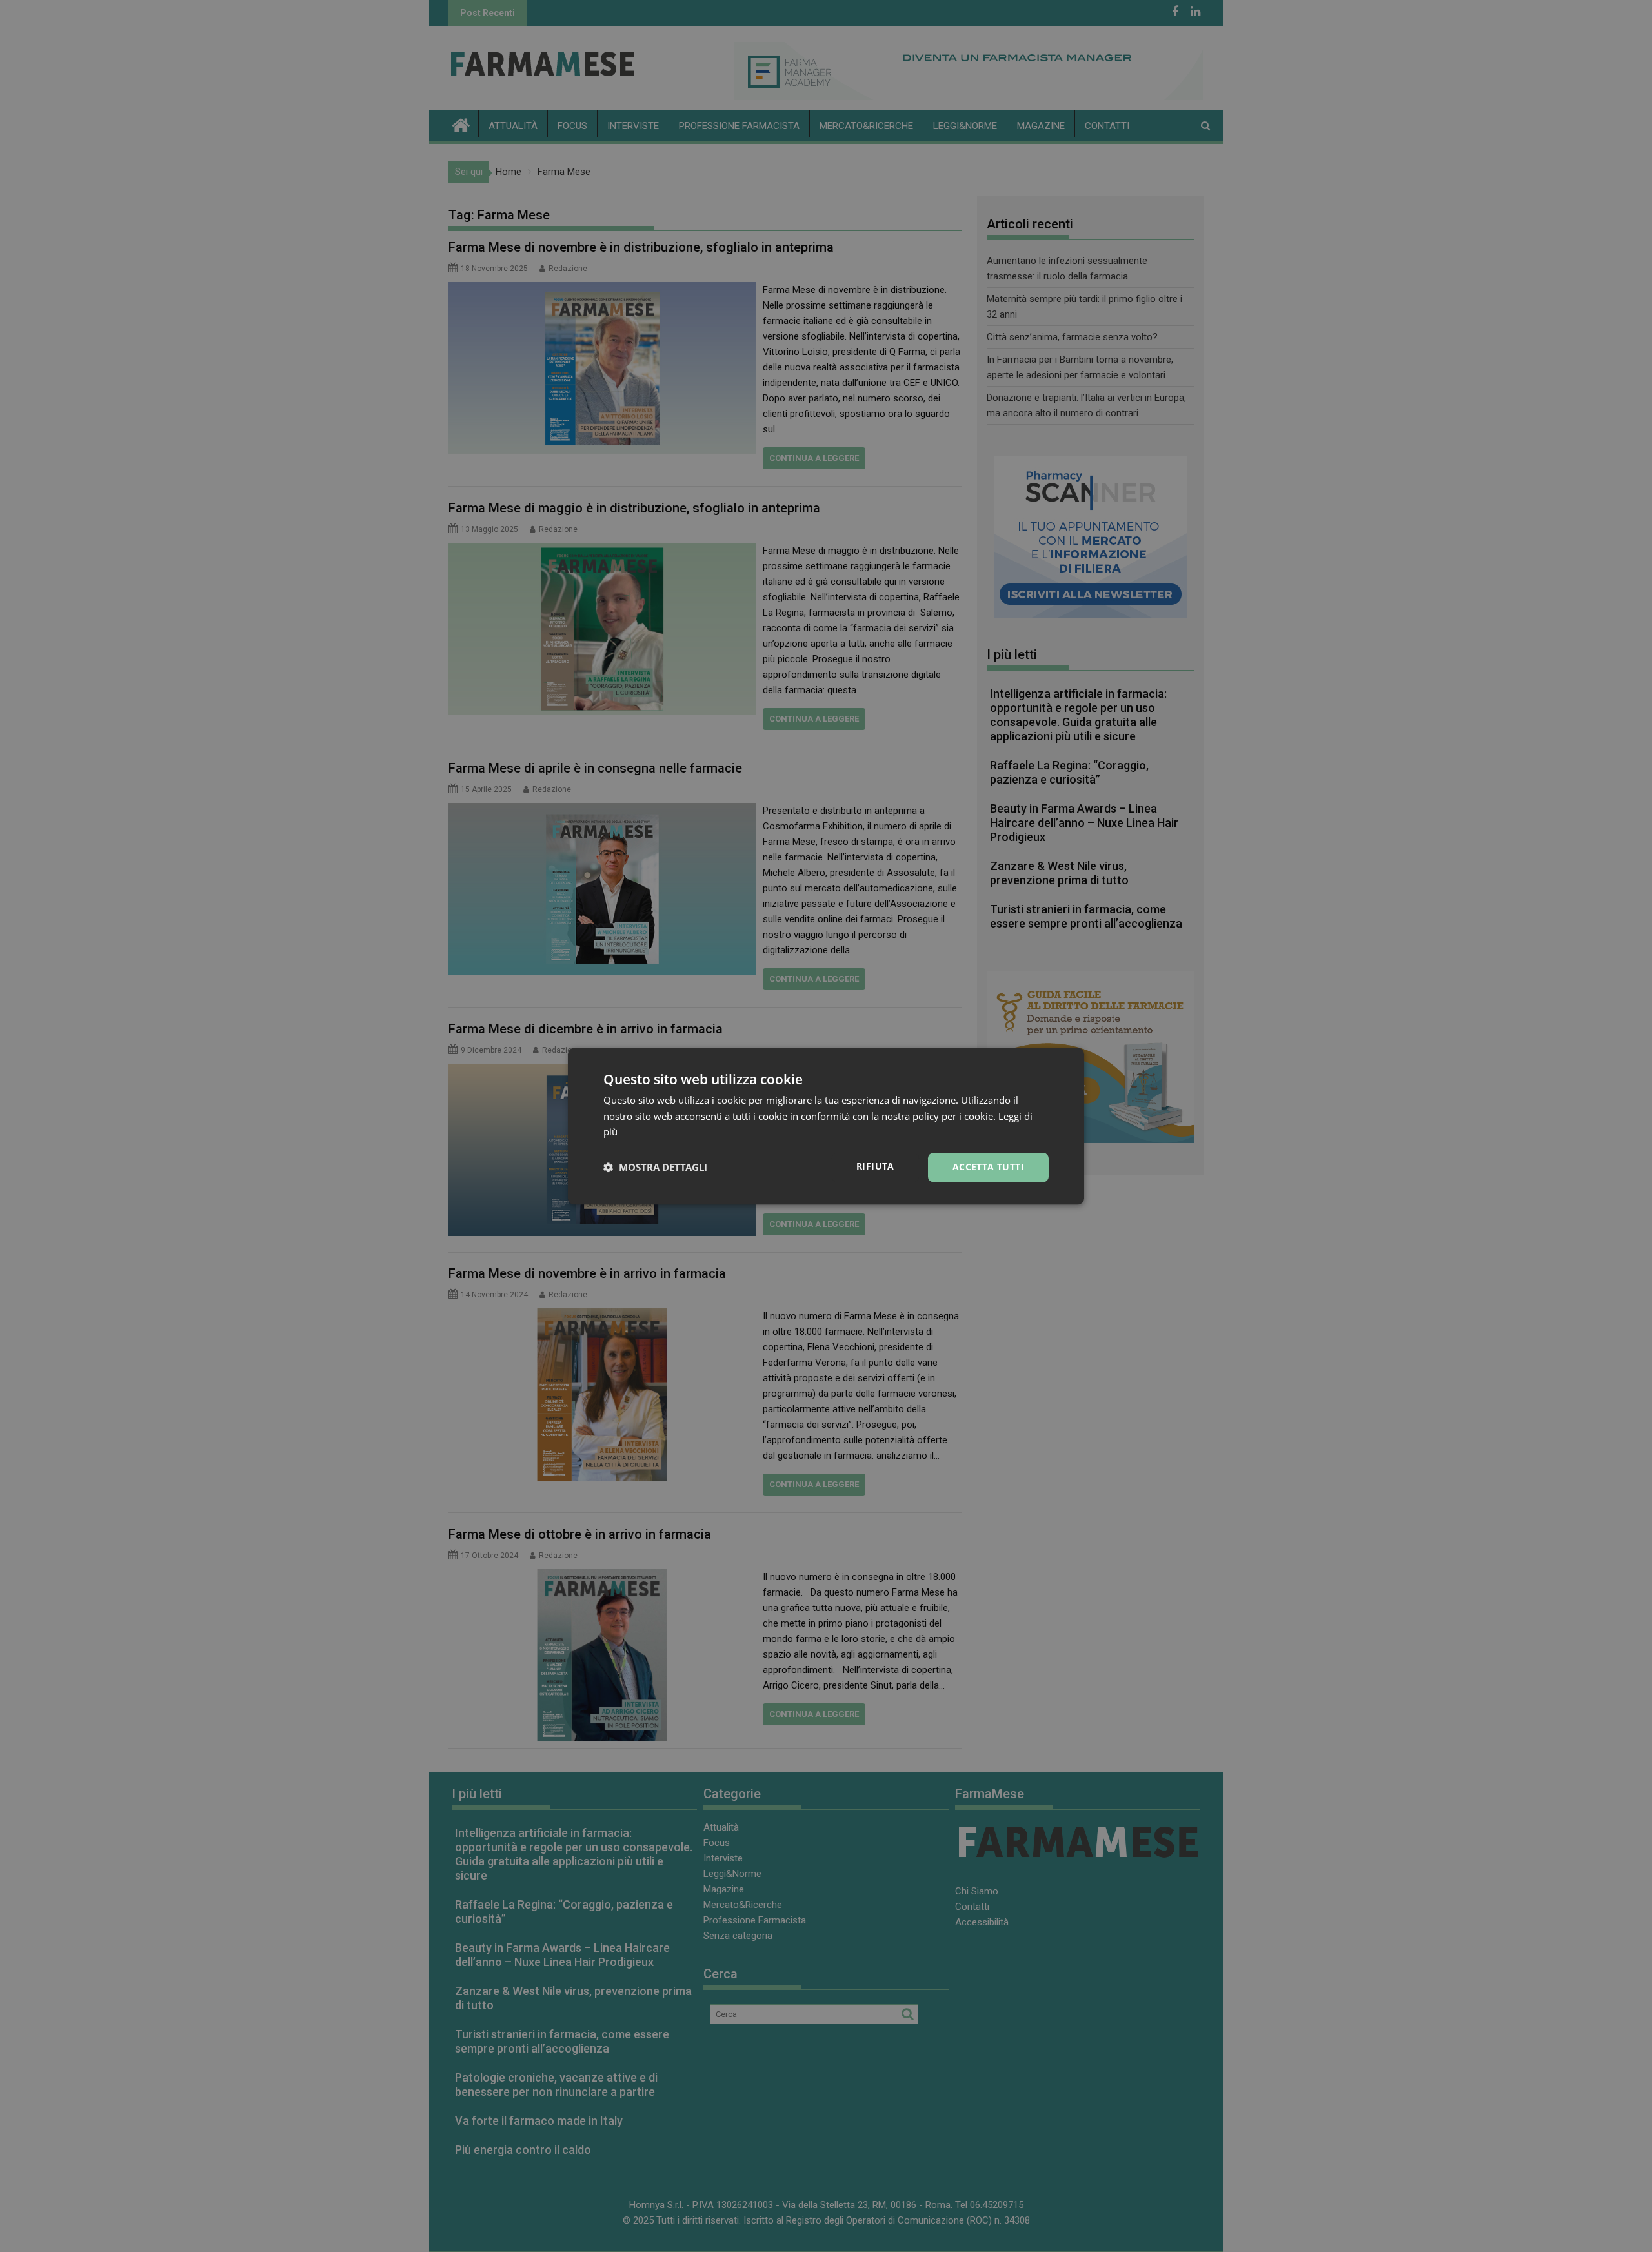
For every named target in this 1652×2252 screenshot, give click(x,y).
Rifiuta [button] (875, 1166)
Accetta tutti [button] (988, 1167)
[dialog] (826, 1126)
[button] (655, 1168)
